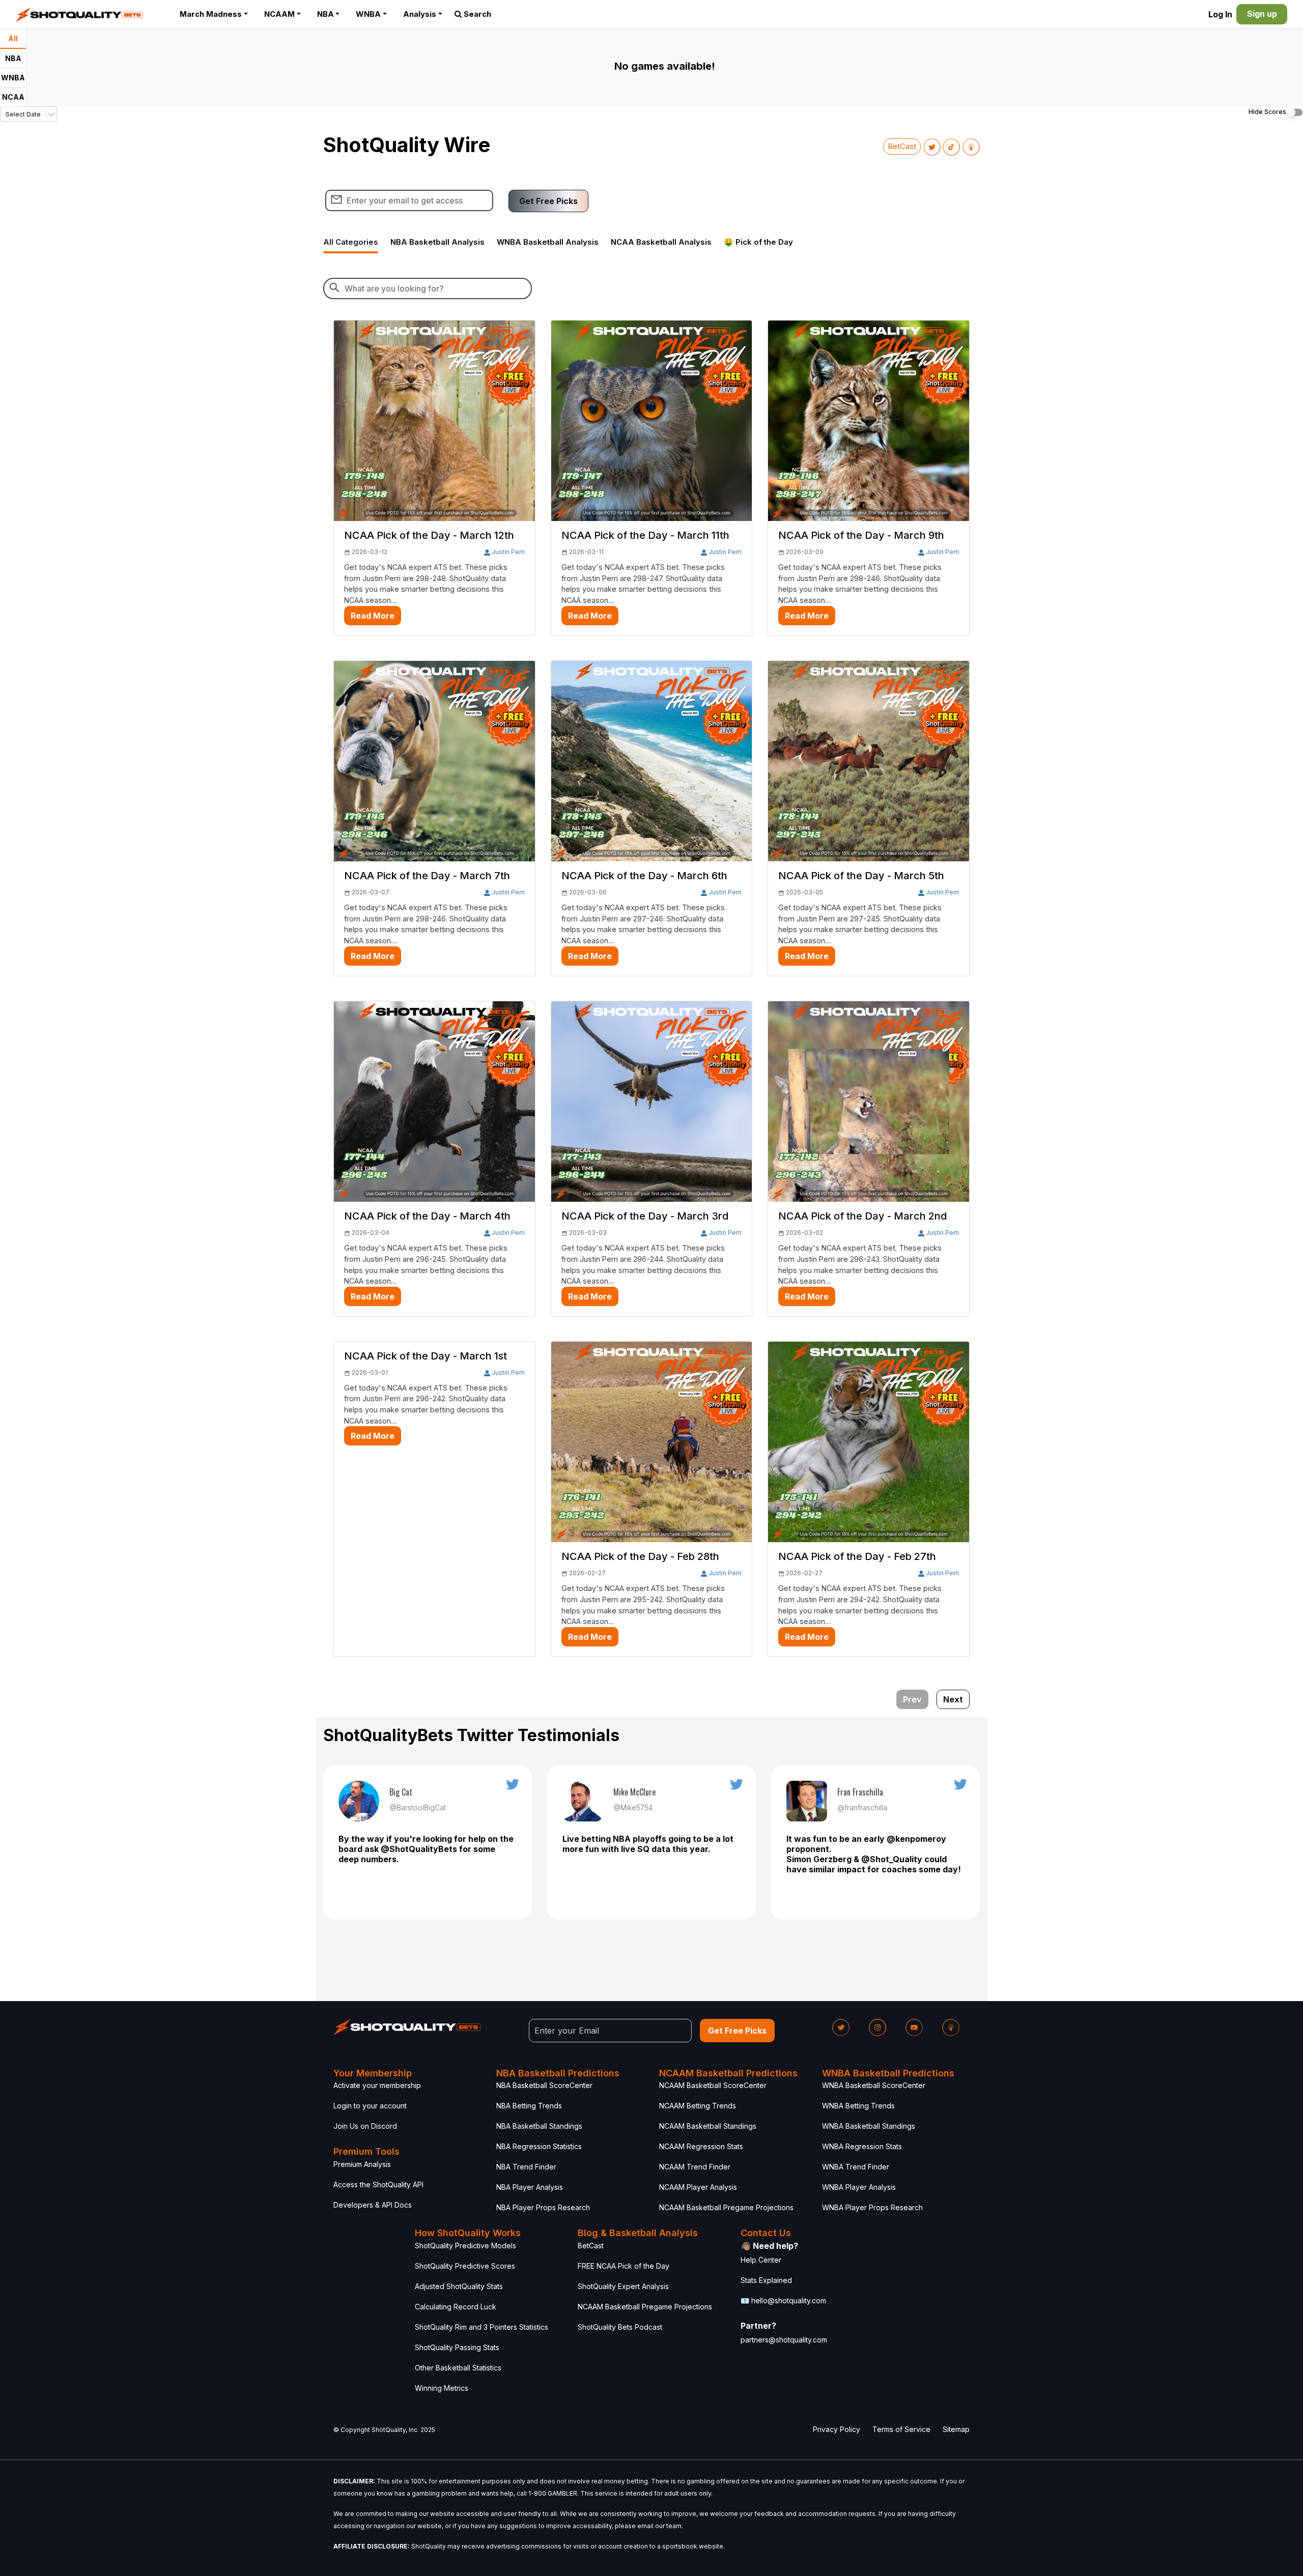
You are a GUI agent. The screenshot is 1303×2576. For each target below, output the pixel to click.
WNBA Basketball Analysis (548, 242)
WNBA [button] (368, 14)
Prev (912, 1699)
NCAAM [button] (279, 14)
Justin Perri (508, 552)
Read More (373, 616)
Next (953, 1699)
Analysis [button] (420, 14)
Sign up (1262, 14)
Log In (1220, 14)
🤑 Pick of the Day (758, 242)
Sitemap (956, 2429)
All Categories (351, 242)
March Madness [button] (211, 14)
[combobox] (6, 114)
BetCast (902, 146)
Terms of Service (901, 2429)
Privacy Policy (837, 2429)
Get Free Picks (548, 201)
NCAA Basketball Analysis (661, 242)
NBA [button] (325, 14)
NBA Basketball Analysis (437, 242)
